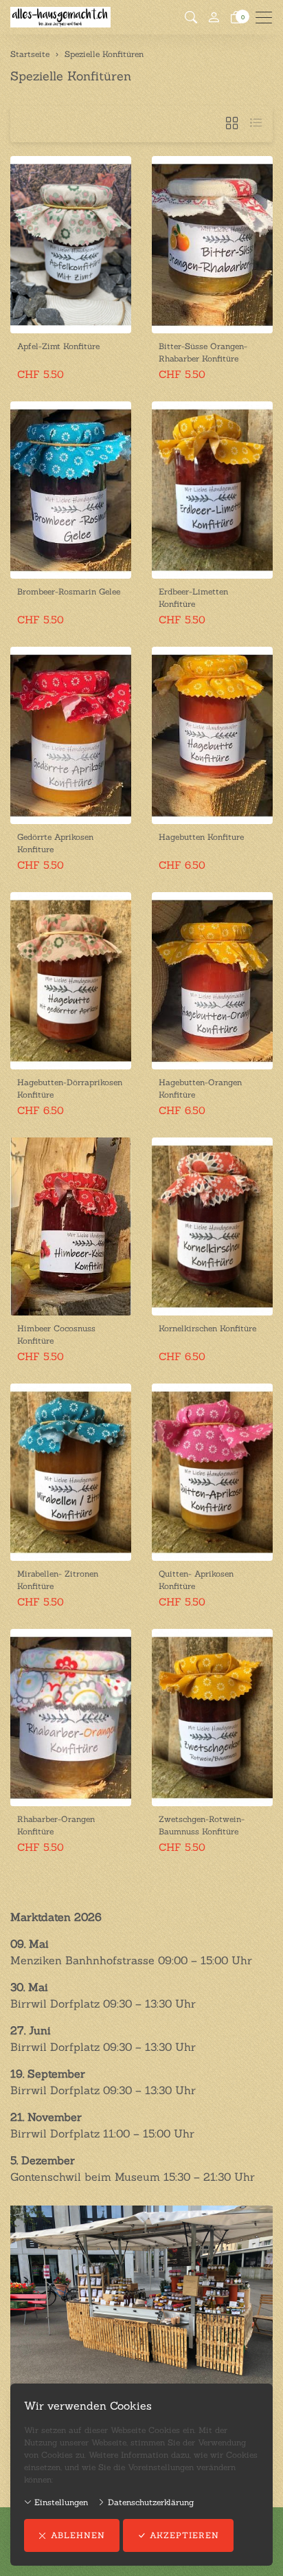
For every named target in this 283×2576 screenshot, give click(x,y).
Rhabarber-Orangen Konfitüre (56, 1825)
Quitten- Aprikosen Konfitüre (196, 1580)
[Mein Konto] (214, 18)
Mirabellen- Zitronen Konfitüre (58, 1580)
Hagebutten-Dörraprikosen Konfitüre (70, 1088)
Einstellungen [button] (60, 2502)
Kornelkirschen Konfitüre (207, 1328)
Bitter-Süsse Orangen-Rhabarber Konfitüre (203, 352)
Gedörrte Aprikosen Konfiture (55, 843)
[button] (191, 18)
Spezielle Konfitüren (71, 76)
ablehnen (78, 2535)
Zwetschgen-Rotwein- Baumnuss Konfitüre (202, 1825)
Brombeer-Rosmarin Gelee (69, 591)
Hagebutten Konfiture (201, 837)
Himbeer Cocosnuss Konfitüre (56, 1334)
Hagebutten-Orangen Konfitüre (200, 1088)
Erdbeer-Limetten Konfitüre (193, 598)
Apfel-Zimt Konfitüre (58, 346)
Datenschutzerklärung (149, 2502)
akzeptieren (184, 2535)
